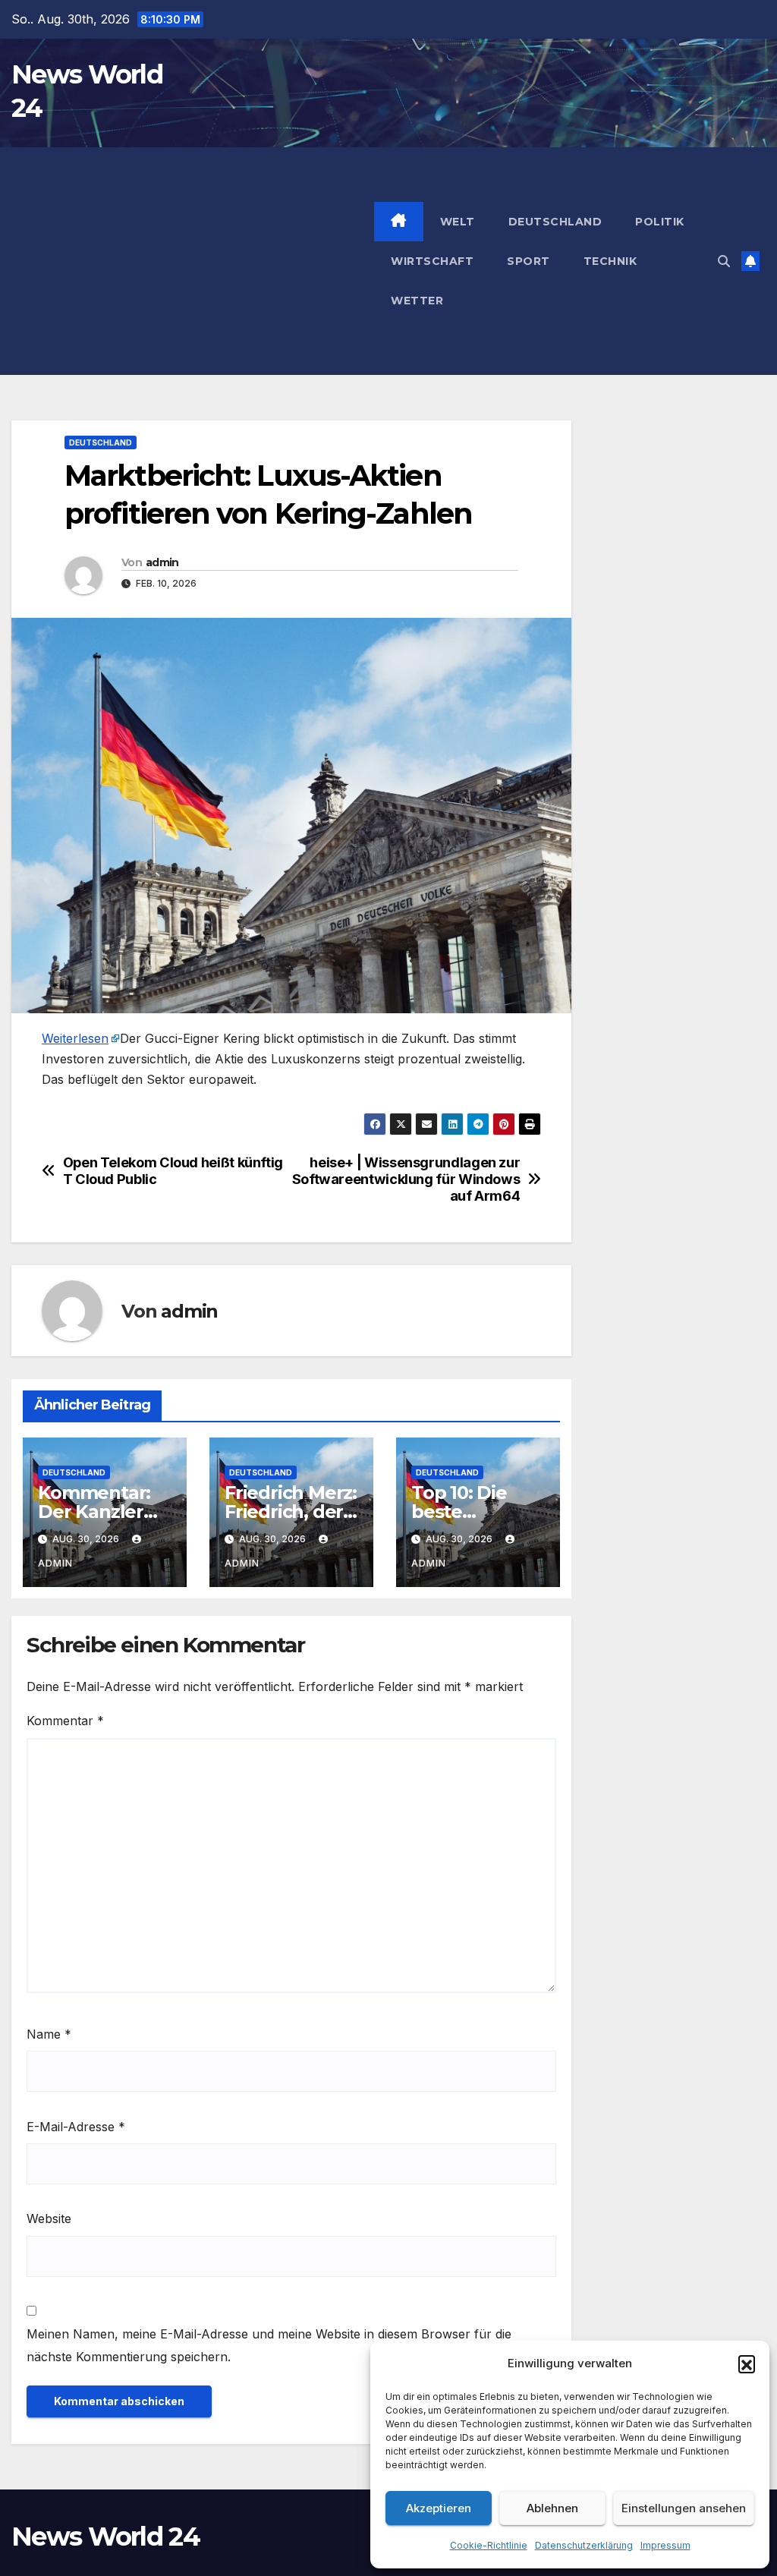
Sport (528, 261)
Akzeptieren (439, 2508)
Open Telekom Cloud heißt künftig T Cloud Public (173, 1171)
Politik (660, 222)
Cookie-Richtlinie (489, 2545)
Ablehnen (552, 2508)
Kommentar (65, 1721)
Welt (458, 222)
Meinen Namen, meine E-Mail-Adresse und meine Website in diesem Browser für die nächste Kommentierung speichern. (269, 2345)
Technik (610, 261)
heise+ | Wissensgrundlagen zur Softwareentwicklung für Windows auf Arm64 (406, 1179)
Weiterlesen (75, 1038)
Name (49, 2034)
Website (49, 2219)
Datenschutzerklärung (584, 2545)
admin (162, 562)
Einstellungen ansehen (684, 2508)
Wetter (417, 301)
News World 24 (105, 2537)
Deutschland (555, 222)
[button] (747, 2363)
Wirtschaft (432, 261)
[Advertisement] (193, 261)
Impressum (665, 2545)
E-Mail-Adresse (76, 2127)
